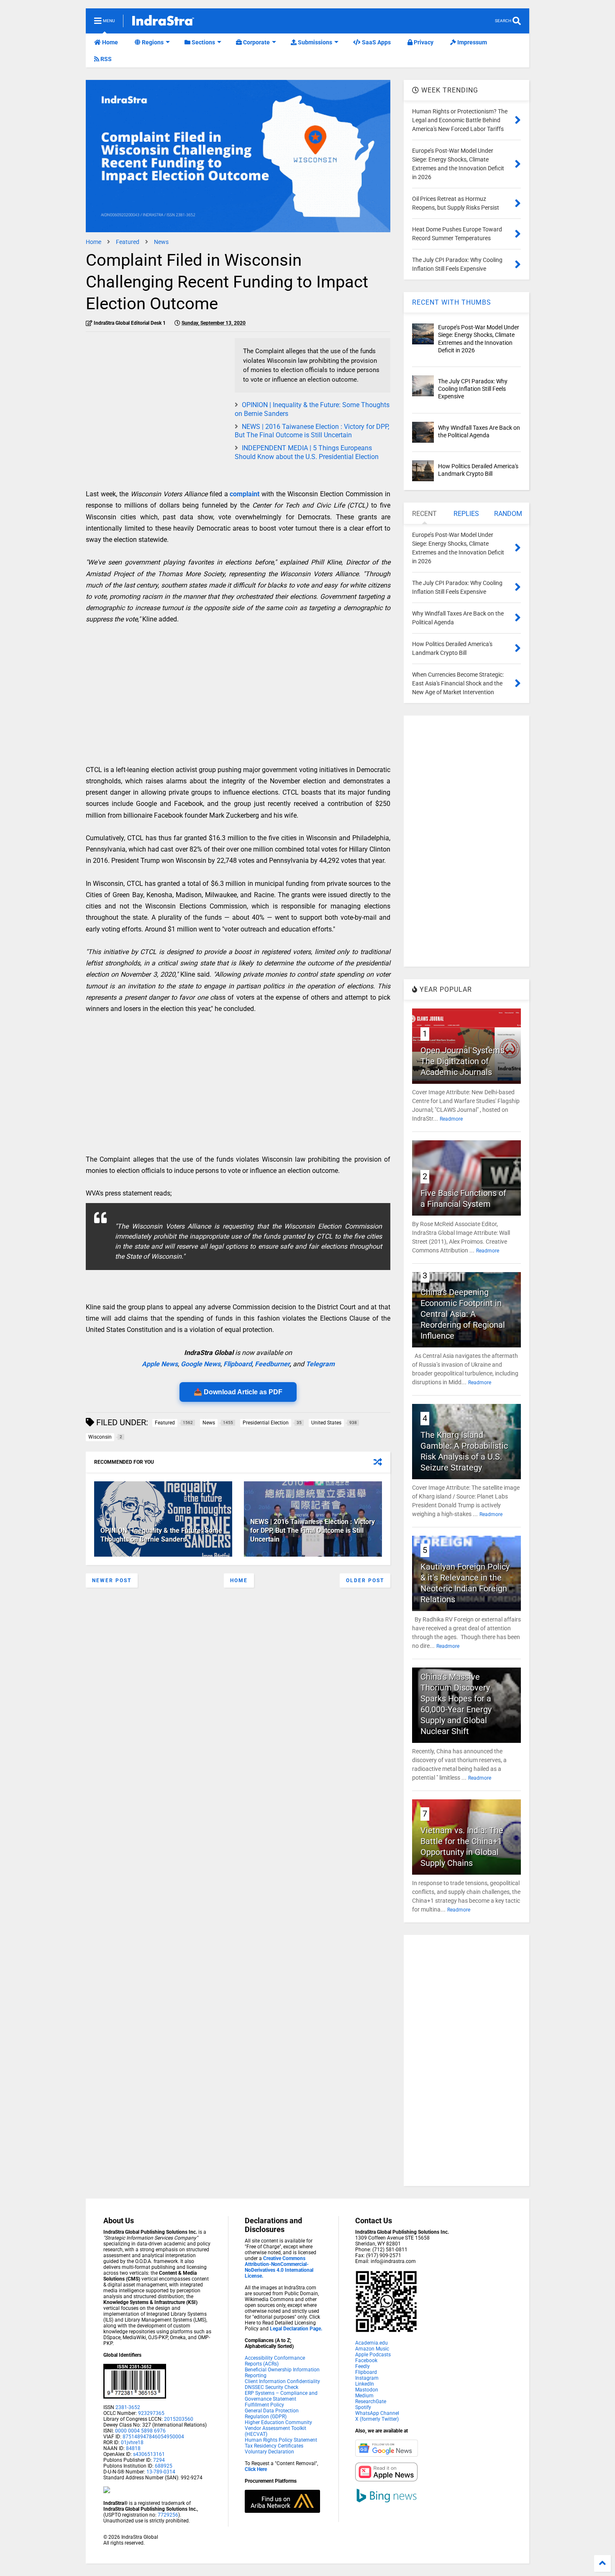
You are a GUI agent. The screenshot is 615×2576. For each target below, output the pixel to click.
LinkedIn (365, 2384)
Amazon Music (372, 2349)
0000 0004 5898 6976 (140, 2431)
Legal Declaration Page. (296, 2329)
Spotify (363, 2407)
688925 (163, 2466)
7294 (158, 2460)
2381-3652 (128, 2407)
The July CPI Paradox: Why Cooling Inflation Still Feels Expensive (473, 389)
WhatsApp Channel (377, 2413)
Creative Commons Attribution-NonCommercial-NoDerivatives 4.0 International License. (279, 2267)
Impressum (471, 42)
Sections (203, 42)
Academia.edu (372, 2343)
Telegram (320, 1364)
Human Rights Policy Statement (281, 2440)
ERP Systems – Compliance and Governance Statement (281, 2396)
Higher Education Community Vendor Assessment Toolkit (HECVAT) (278, 2428)
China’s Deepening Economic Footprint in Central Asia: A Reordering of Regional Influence (463, 1314)
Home (109, 42)
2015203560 (179, 2419)
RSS (105, 59)
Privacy (423, 42)
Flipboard (238, 1364)
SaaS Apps (376, 42)
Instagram (367, 2378)
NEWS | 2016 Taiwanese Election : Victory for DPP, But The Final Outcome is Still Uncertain (312, 431)
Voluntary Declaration (269, 2452)
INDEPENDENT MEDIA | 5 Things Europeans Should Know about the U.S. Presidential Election (307, 452)
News (161, 242)
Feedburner (272, 1364)
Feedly (363, 2366)
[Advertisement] (156, 397)
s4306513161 (149, 2454)
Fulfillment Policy (264, 2405)
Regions (152, 42)
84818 (133, 2448)
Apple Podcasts (373, 2355)
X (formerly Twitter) (377, 2419)
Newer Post (112, 1580)
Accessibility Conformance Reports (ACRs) (275, 2361)
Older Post (365, 1580)
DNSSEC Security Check (272, 2387)
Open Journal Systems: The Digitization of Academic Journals (464, 1061)
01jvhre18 (132, 2443)
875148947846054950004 (153, 2437)
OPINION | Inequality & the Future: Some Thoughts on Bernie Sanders (161, 1535)
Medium (364, 2396)
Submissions (314, 42)
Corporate (256, 42)
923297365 (151, 2413)
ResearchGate (371, 2402)
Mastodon (367, 2390)
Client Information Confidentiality (282, 2381)
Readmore (451, 1119)
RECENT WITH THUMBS (452, 302)
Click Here (256, 2469)
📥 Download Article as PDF (238, 1392)
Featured (128, 242)
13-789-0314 (161, 2472)
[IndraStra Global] (163, 22)
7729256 (168, 2515)
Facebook (366, 2360)
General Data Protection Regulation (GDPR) (272, 2414)
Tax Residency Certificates (274, 2446)
